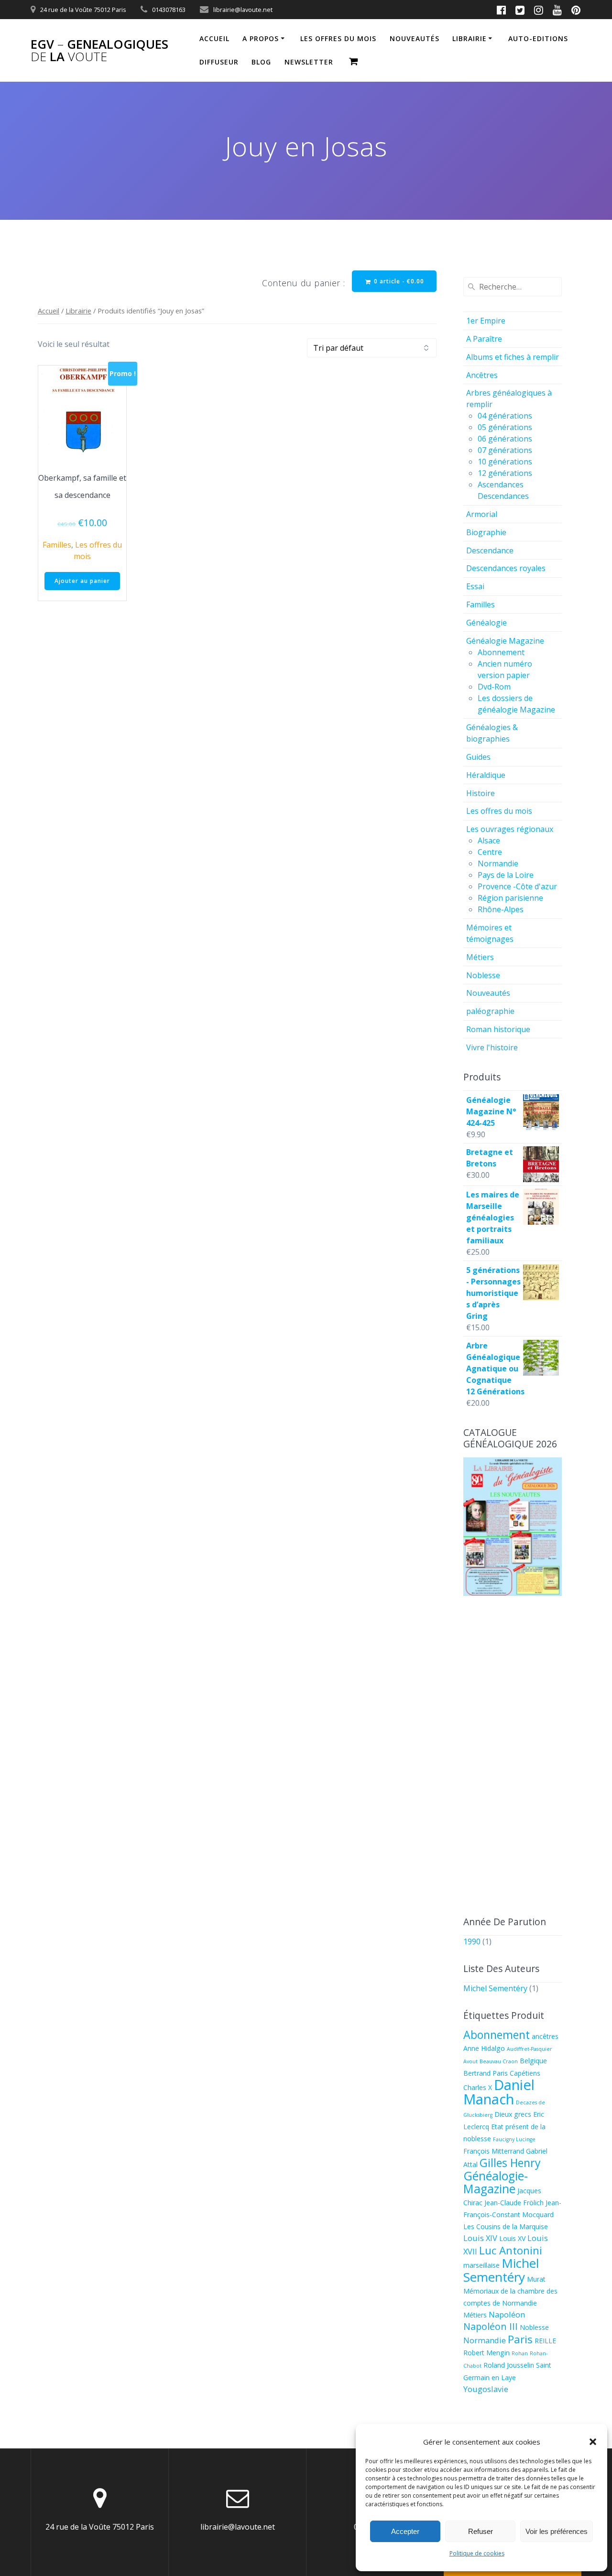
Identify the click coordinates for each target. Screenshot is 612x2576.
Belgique (533, 2061)
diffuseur (219, 62)
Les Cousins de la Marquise (506, 2226)
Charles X (478, 2087)
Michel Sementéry (495, 1988)
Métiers (480, 957)
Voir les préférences (557, 2531)
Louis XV (512, 2238)
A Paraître (484, 339)
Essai (475, 586)
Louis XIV (480, 2238)
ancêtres (545, 2036)
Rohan (520, 2353)
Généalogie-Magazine (496, 2182)
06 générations (505, 439)
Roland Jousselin (509, 2365)
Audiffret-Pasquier (530, 2049)
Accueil (214, 38)
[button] (593, 2442)
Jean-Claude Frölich (514, 2203)
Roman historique (498, 1029)
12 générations (505, 473)
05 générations (505, 427)
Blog (261, 62)
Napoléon (507, 2314)
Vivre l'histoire (492, 1047)
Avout (470, 2061)
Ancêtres (482, 375)
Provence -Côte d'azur (517, 886)
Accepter (405, 2531)
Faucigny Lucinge (514, 2139)
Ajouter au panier (82, 581)
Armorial (482, 514)
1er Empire (486, 321)
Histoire (481, 793)
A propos (261, 38)
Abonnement (501, 652)
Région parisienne (510, 898)
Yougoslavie (486, 2389)
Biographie (486, 532)
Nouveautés (488, 993)
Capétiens (525, 2073)
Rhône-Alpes (501, 909)
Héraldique (486, 775)
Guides (478, 757)
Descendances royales (506, 568)
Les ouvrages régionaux (510, 829)
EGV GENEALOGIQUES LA (99, 50)
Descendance (490, 550)
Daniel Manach (499, 2092)
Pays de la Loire (506, 875)
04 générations (505, 416)
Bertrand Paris (486, 2073)
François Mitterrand (494, 2151)
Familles (57, 545)
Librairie (470, 38)
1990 (472, 1941)
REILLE (545, 2341)
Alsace (489, 841)
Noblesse (483, 975)
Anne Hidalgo (484, 2048)
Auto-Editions (538, 38)
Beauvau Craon (499, 2061)
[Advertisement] (513, 1757)
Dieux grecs (513, 2114)
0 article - (398, 281)
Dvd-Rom (494, 687)
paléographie (490, 1011)
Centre (490, 852)
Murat (536, 2279)
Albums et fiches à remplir (513, 357)
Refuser (481, 2531)
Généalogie (486, 623)
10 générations (505, 462)
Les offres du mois (338, 38)
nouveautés (415, 38)
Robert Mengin (486, 2353)
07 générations (505, 450)
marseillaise (481, 2265)
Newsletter (309, 62)
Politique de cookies (477, 2553)
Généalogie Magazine (505, 641)
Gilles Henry (510, 2163)
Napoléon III (491, 2326)
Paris (520, 2339)
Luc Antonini (511, 2250)
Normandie (498, 863)
